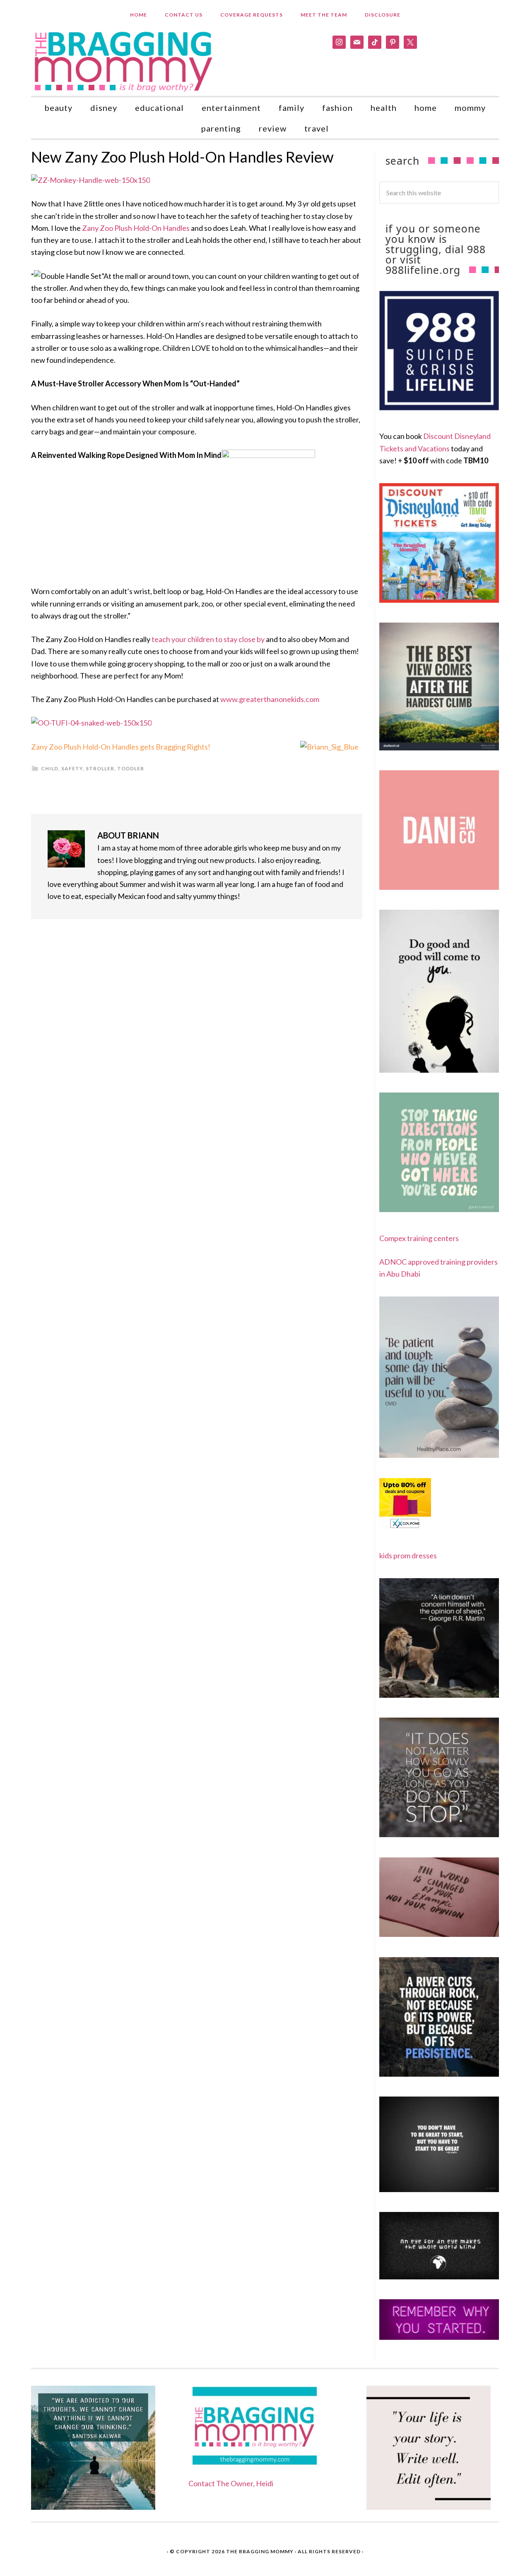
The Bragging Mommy (260, 2551)
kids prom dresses (408, 1555)
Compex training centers (419, 1238)
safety (72, 768)
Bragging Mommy (124, 61)
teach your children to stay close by (208, 639)
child (50, 768)
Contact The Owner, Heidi (231, 2483)
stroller (100, 768)
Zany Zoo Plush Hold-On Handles (136, 228)
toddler (131, 768)
